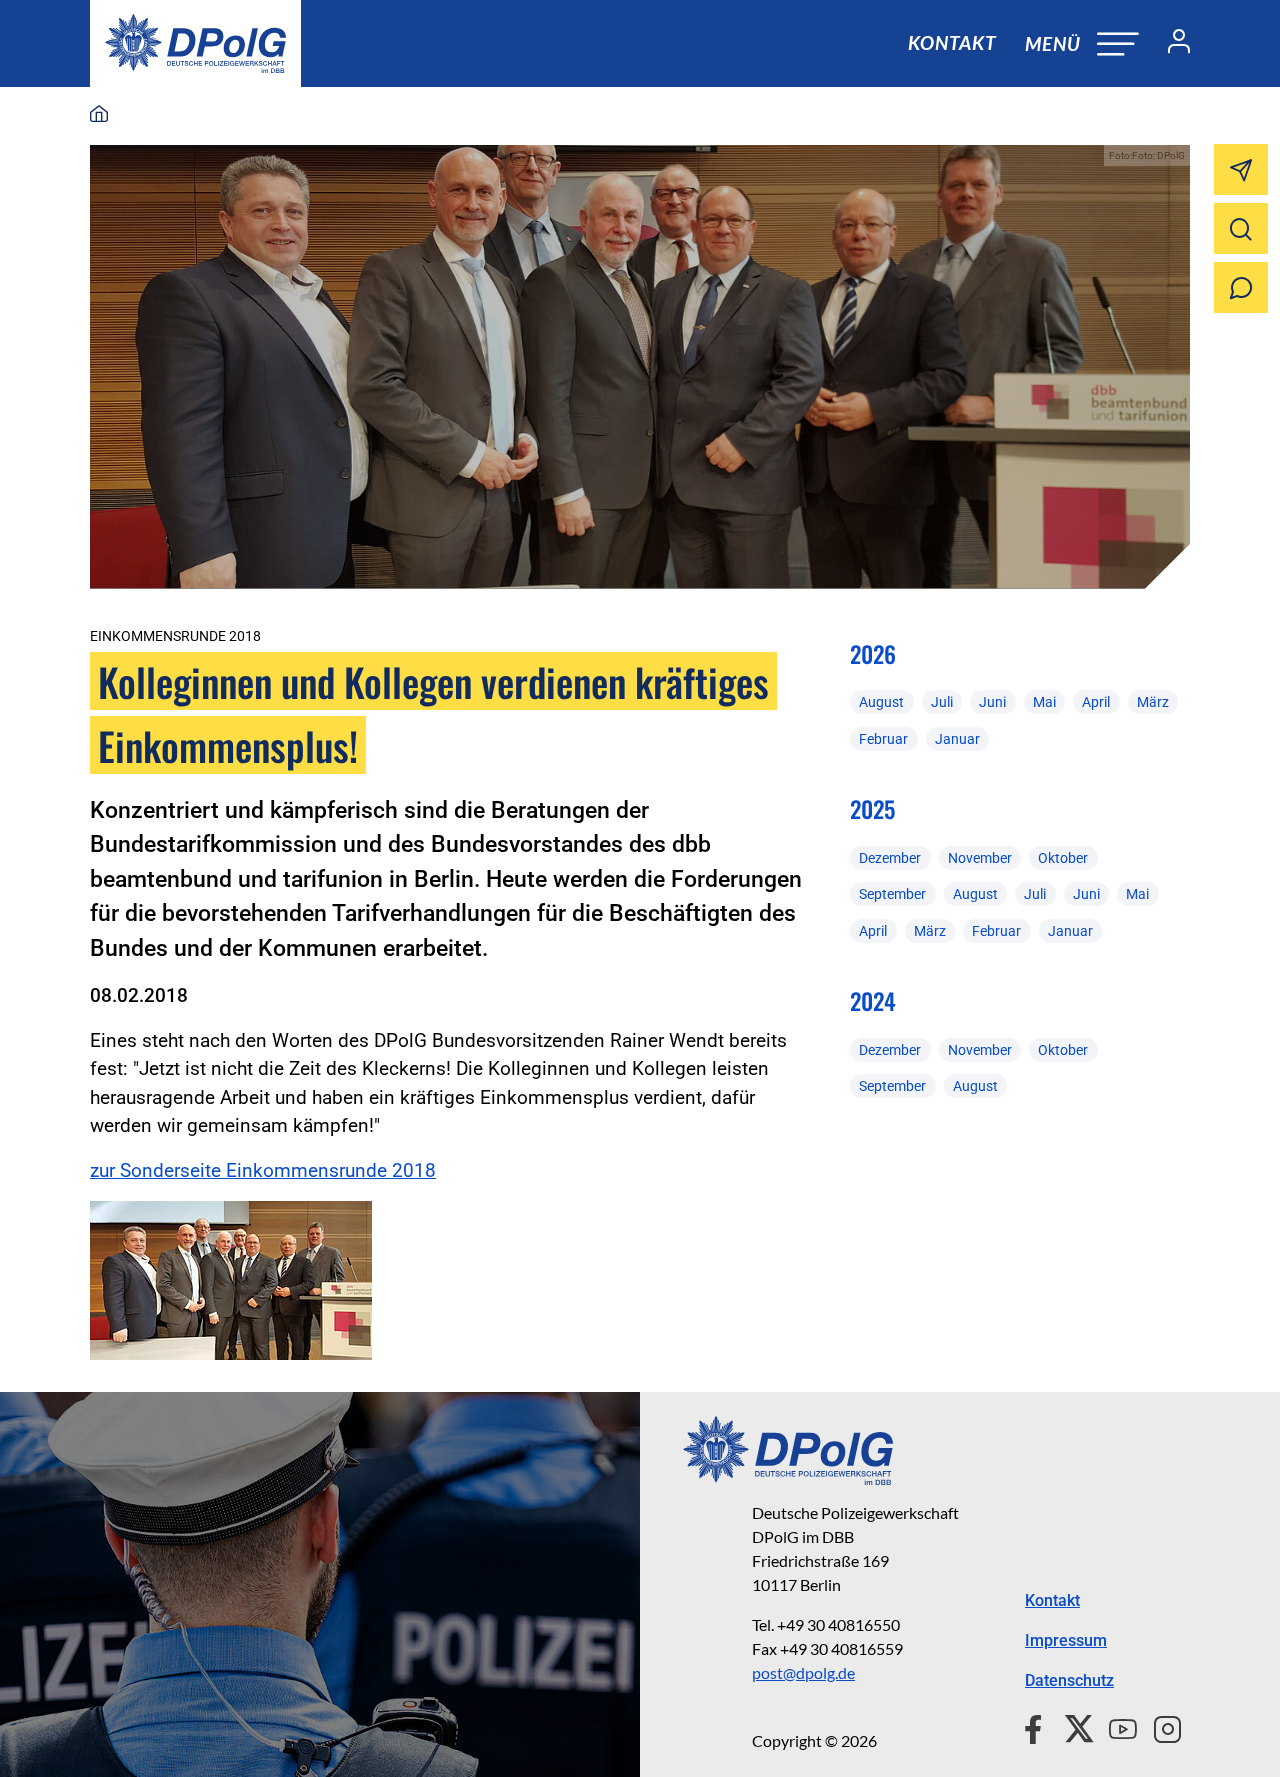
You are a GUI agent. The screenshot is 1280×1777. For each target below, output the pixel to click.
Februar (883, 739)
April (1096, 702)
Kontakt (952, 42)
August (881, 702)
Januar (957, 739)
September (892, 894)
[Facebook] (1037, 1727)
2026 (873, 654)
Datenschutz (1069, 1680)
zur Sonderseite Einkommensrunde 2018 (263, 1170)
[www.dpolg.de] (99, 115)
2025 (872, 809)
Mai (1044, 702)
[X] (1071, 1727)
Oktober (1063, 858)
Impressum (1066, 1640)
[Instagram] (1159, 1727)
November (980, 858)
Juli (942, 702)
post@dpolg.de (803, 1672)
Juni (992, 702)
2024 (873, 1001)
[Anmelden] (1171, 44)
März (1153, 702)
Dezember (890, 858)
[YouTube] (1115, 1727)
